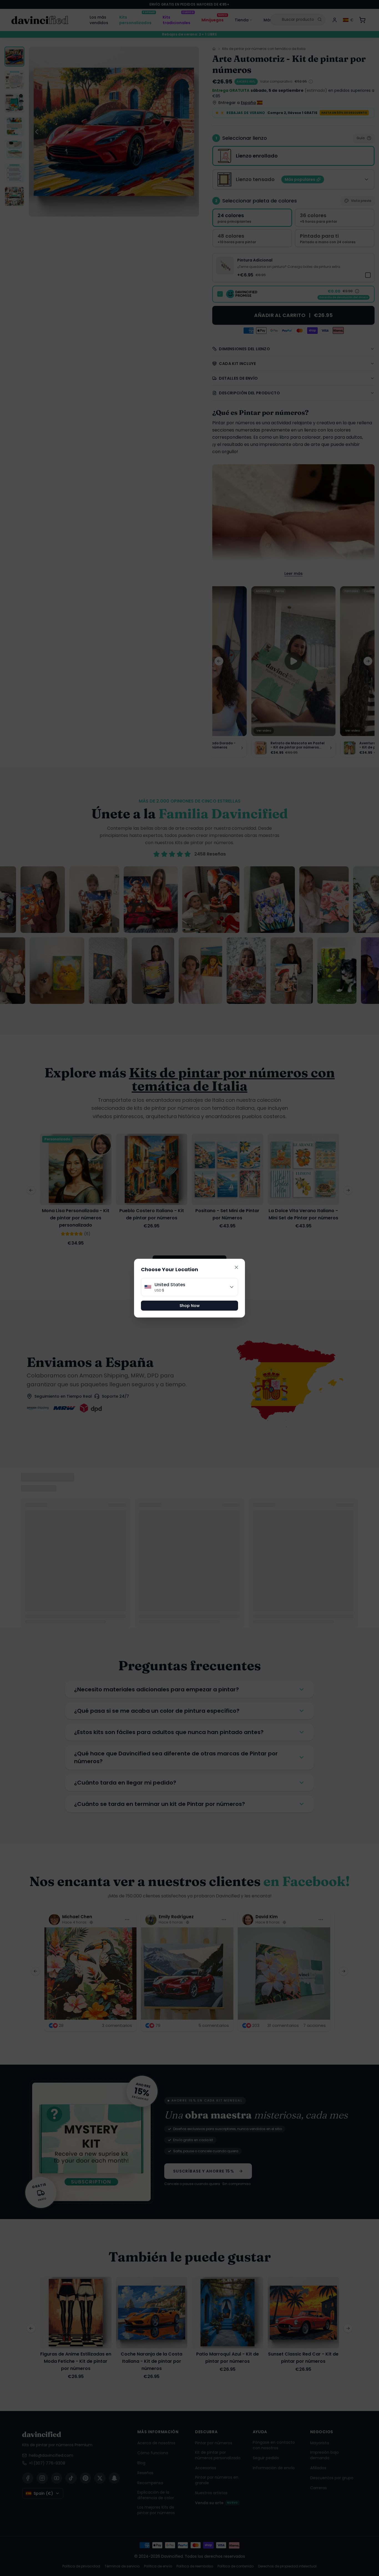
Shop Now (190, 1306)
